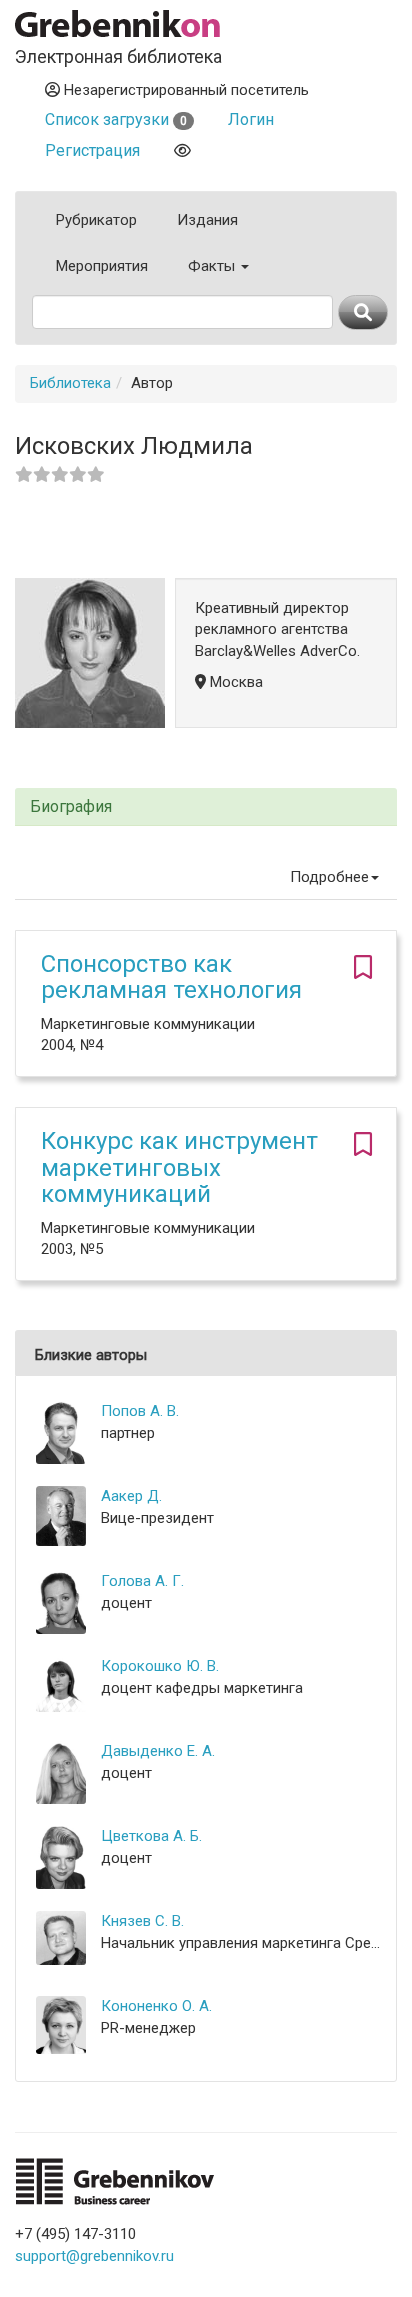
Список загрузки (116, 119)
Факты (213, 266)
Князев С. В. (142, 1921)
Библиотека (70, 383)
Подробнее (329, 877)
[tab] (206, 807)
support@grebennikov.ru (94, 2256)
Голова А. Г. (142, 1581)
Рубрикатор (96, 220)
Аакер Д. (131, 1496)
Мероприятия (102, 266)
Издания (207, 220)
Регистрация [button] (92, 150)
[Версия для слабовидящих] (182, 150)
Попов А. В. (140, 1411)
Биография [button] (71, 807)
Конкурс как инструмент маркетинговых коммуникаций (179, 1167)
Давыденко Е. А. (158, 1751)
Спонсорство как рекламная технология (171, 977)
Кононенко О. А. (156, 2006)
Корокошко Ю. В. (160, 1666)
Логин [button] (251, 119)
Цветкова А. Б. (151, 1836)
